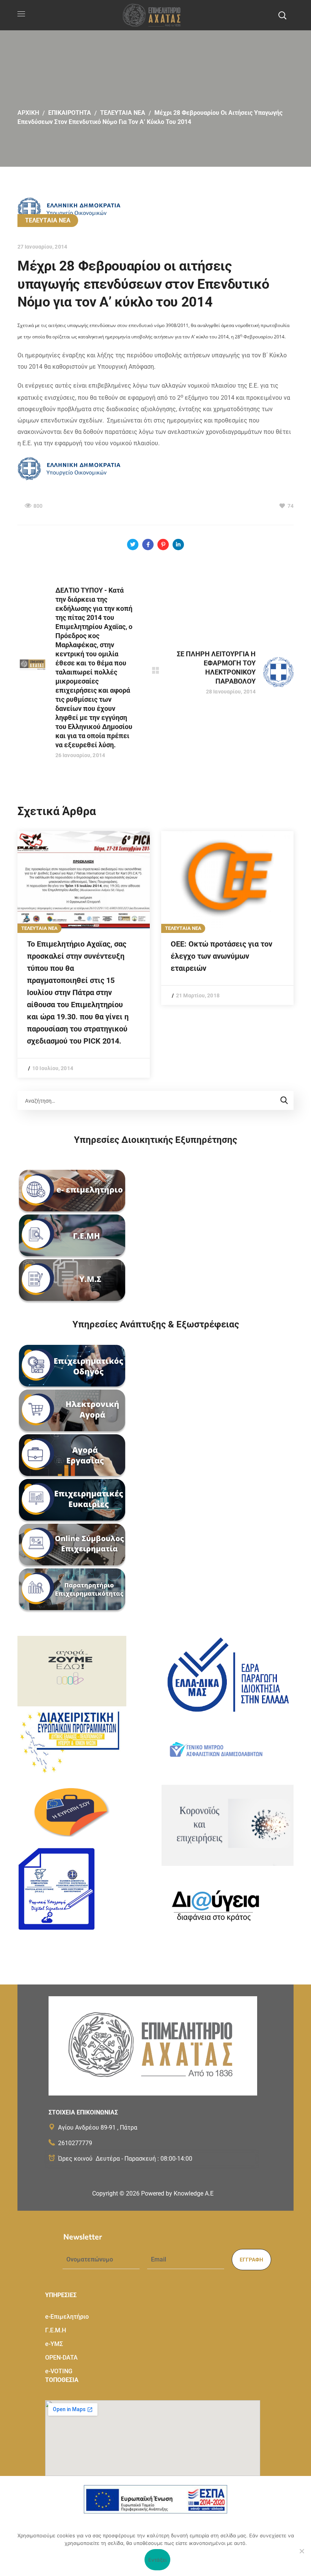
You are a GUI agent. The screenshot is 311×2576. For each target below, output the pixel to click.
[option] (84, 955)
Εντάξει (158, 2560)
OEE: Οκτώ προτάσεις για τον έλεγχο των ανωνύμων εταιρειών (221, 956)
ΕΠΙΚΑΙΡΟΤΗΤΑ (70, 113)
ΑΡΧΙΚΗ (28, 113)
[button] (282, 15)
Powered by (177, 2193)
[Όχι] (302, 2551)
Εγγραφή (251, 2260)
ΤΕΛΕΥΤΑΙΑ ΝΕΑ (123, 113)
